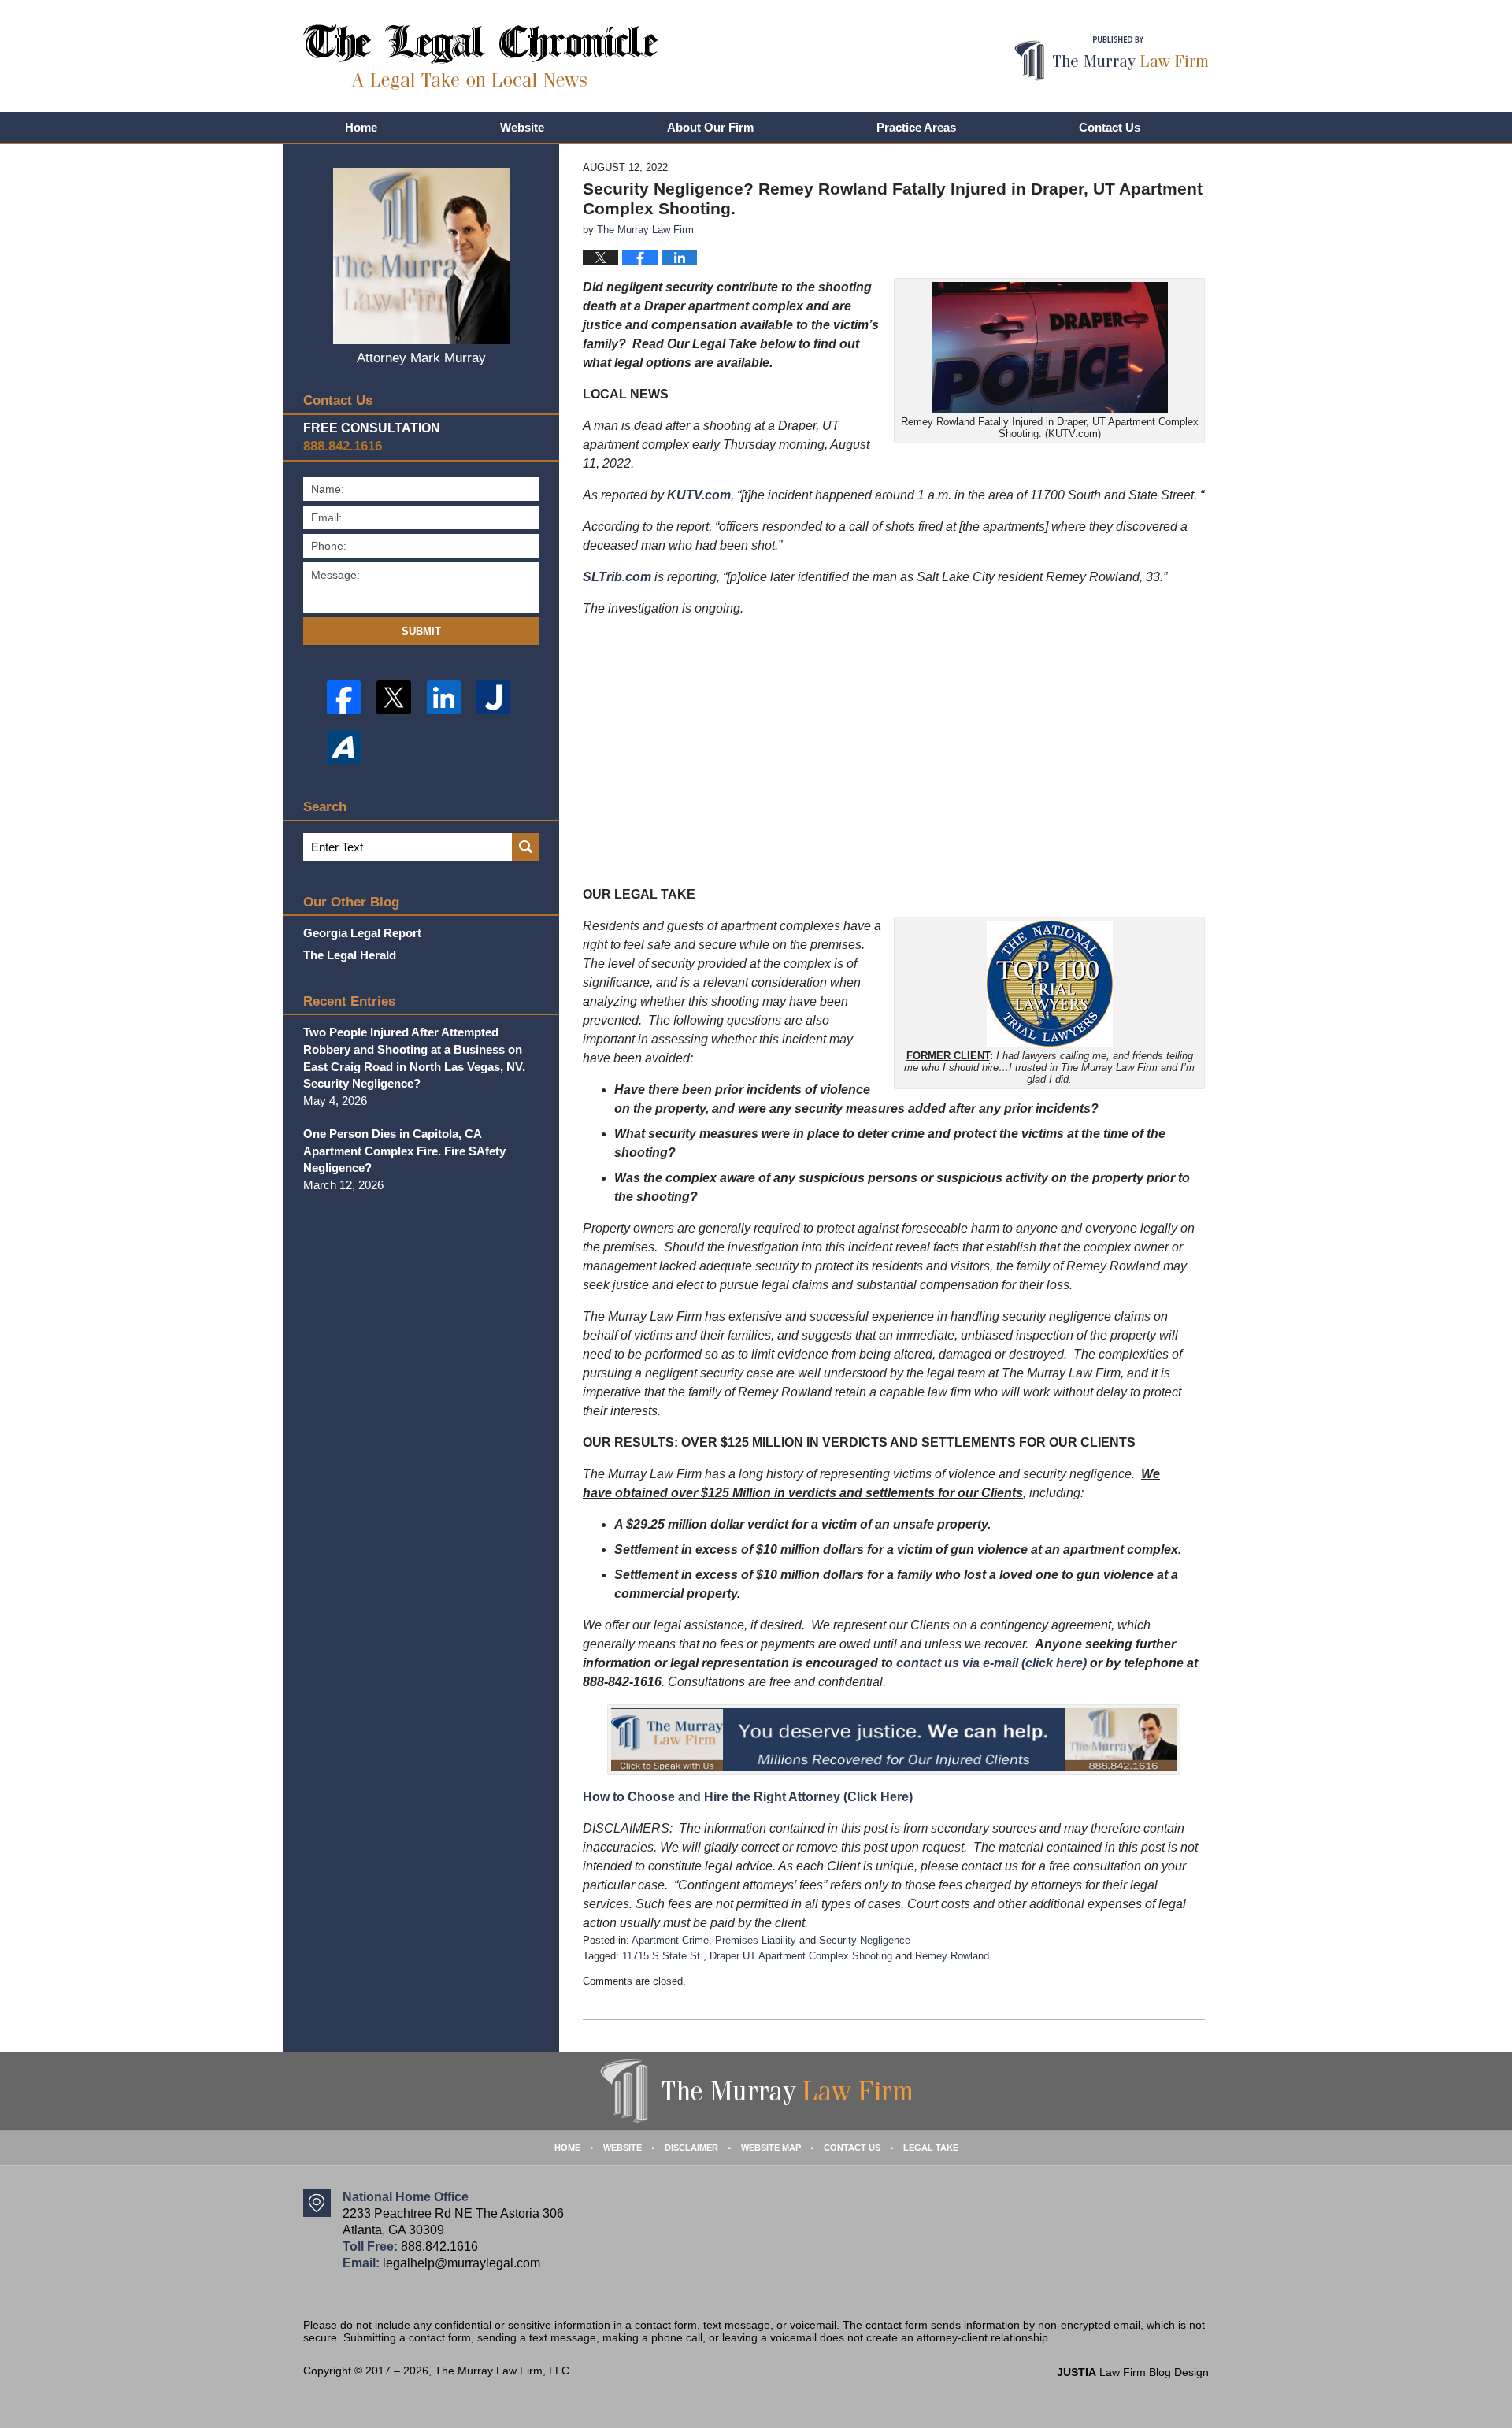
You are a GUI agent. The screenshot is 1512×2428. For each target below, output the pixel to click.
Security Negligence (865, 1940)
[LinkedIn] (444, 697)
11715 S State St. (663, 1956)
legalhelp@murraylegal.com (461, 2263)
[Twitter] (393, 697)
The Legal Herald (350, 955)
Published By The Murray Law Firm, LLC (1112, 59)
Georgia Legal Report (362, 933)
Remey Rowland (952, 1956)
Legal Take (931, 2148)
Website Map (771, 2148)
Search (526, 847)
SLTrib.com (617, 577)
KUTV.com (699, 495)
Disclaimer (691, 2148)
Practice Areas (916, 127)
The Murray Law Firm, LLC (502, 2371)
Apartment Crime (670, 1940)
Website (522, 127)
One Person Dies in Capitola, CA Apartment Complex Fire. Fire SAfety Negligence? (404, 1151)
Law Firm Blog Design (1133, 2372)
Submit (421, 631)
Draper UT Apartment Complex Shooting (801, 1956)
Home (361, 127)
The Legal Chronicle (481, 57)
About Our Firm (710, 127)
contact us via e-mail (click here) (991, 1663)
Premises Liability (756, 1940)
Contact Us (1110, 127)
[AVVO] (344, 747)
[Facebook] (344, 697)
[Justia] (493, 697)
